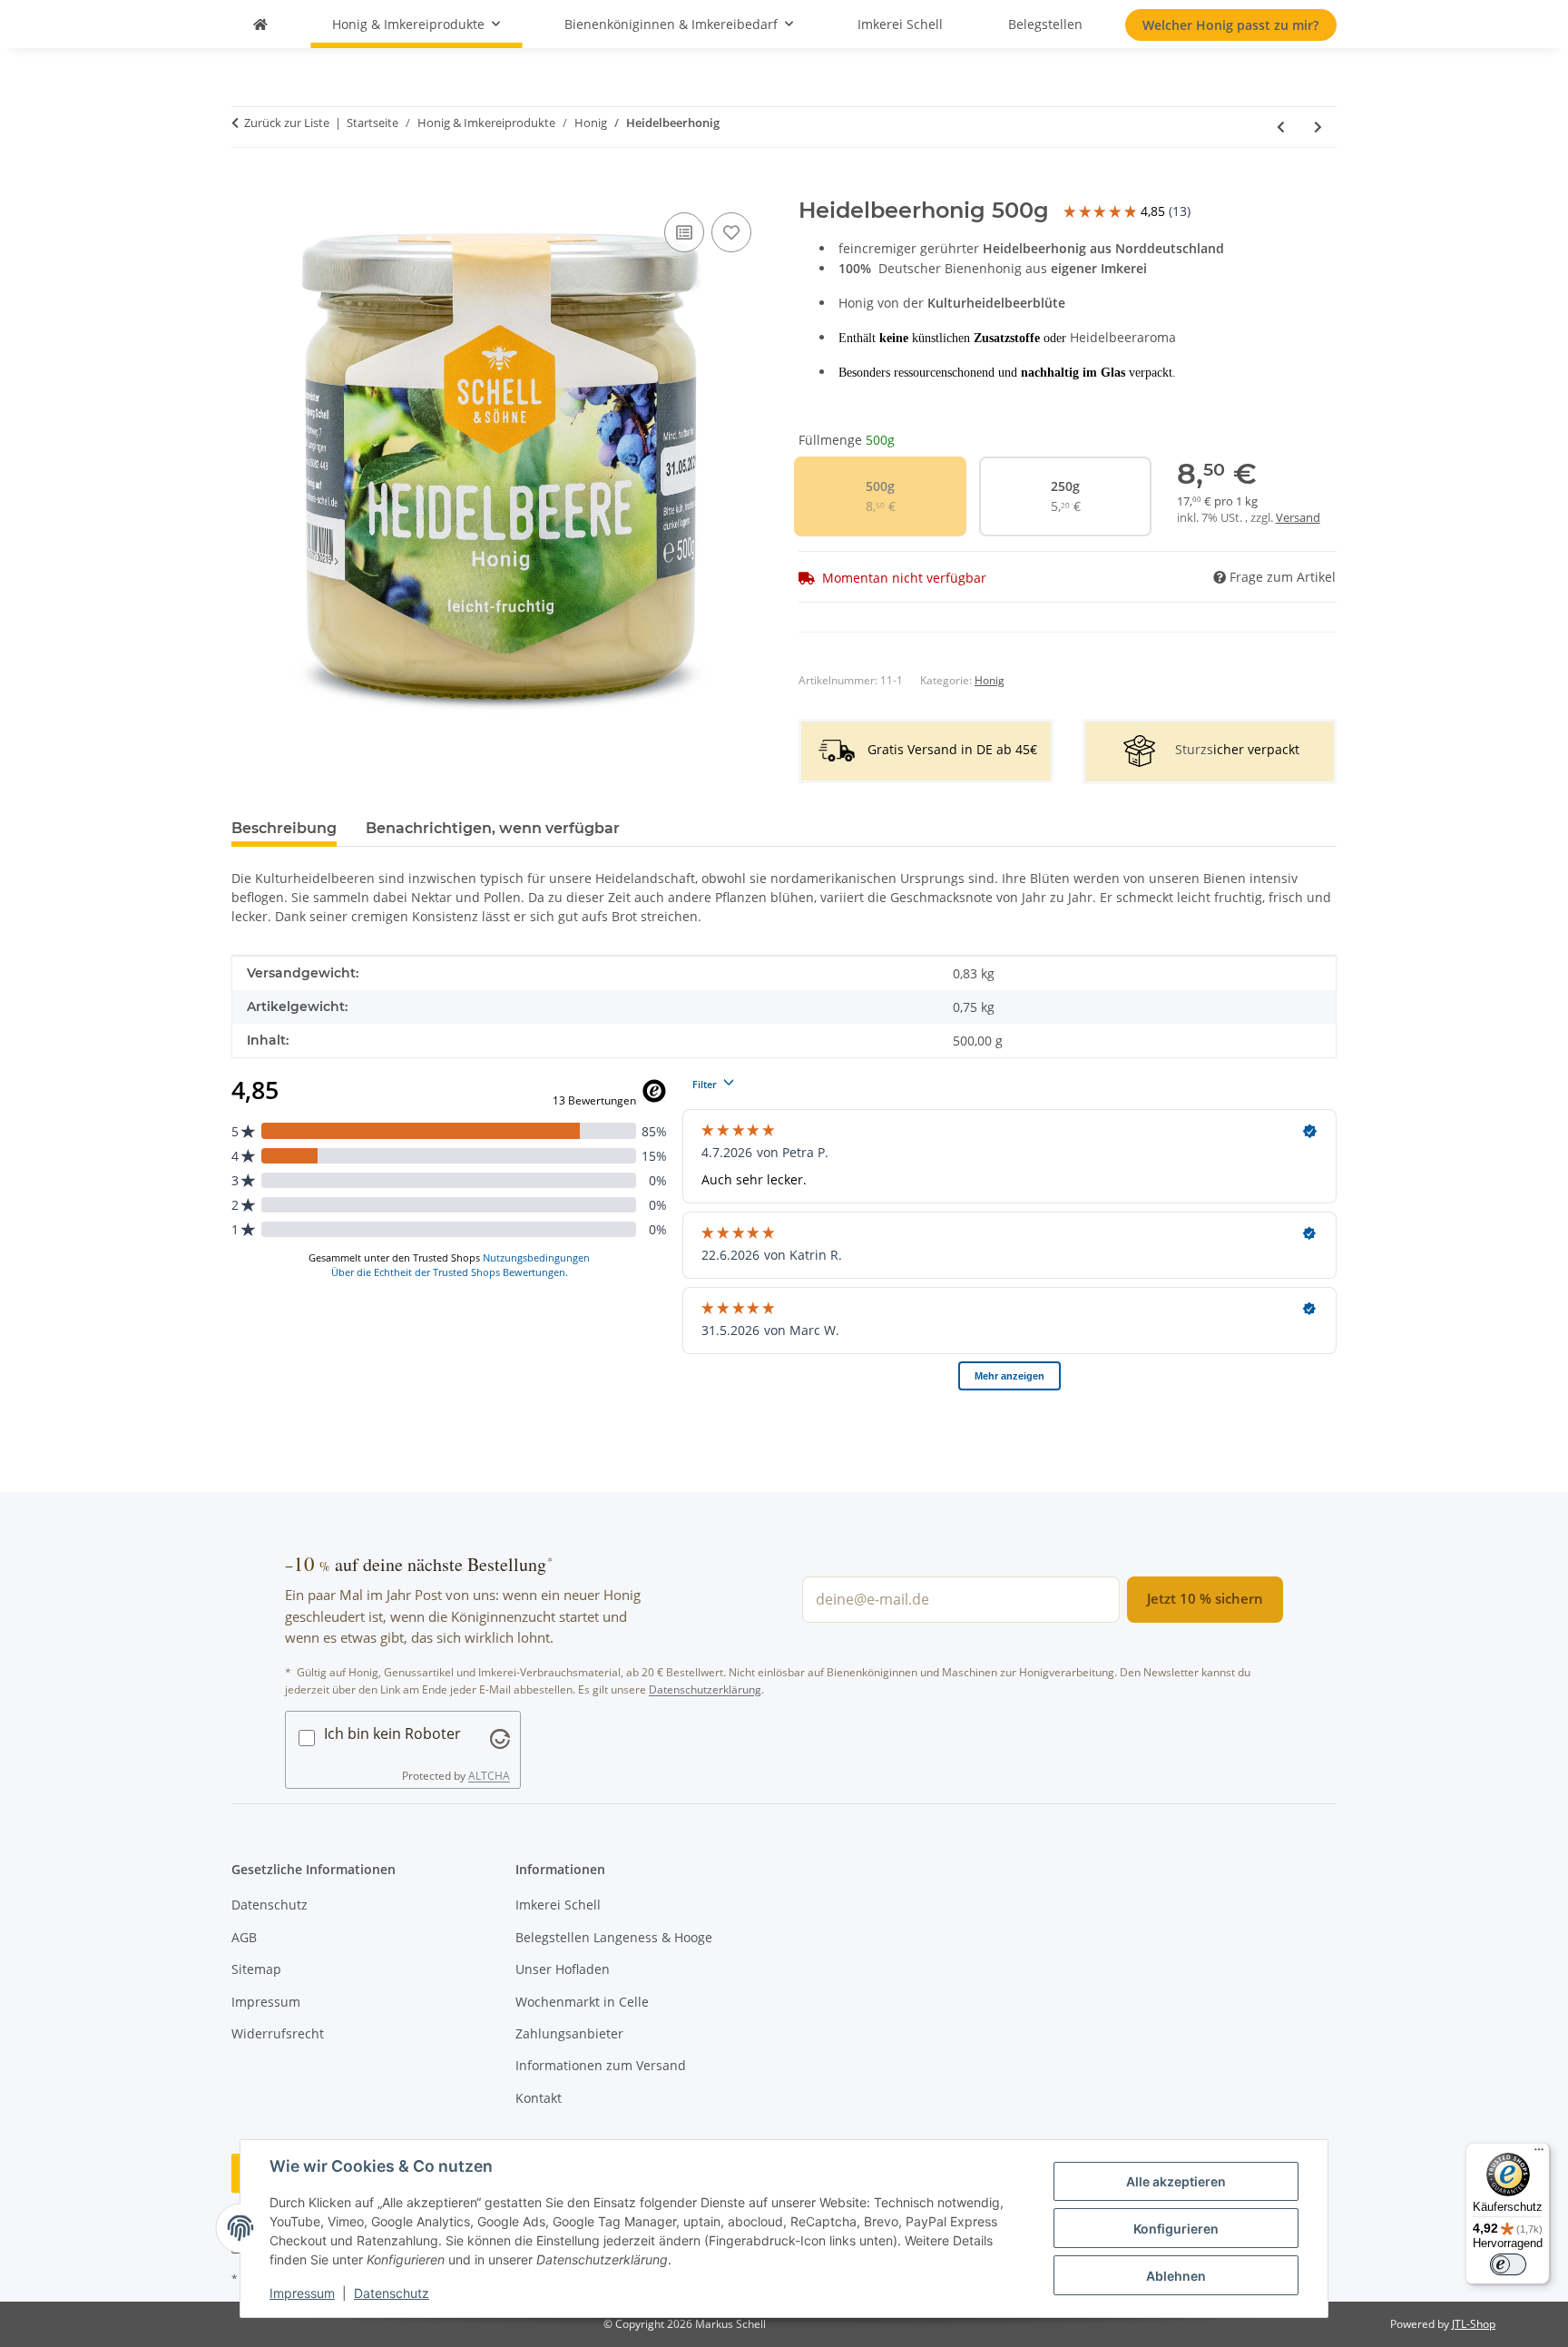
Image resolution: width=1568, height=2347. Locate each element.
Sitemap (256, 1969)
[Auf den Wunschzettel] (731, 232)
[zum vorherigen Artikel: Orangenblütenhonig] (1281, 127)
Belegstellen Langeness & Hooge (614, 1937)
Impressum (302, 2293)
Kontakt (539, 2098)
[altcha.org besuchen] (500, 1737)
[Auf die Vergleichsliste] (684, 232)
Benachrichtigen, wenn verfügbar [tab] (493, 828)
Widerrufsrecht (278, 2033)
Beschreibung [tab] (284, 828)
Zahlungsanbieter (569, 2033)
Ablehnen (1176, 2276)
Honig (990, 680)
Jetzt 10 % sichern (1205, 1598)
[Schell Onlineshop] (260, 24)
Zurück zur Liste (287, 123)
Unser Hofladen (563, 1969)
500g (887, 496)
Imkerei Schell (900, 24)
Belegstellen (1045, 24)
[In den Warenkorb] (246, 188)
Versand (1298, 517)
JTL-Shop (1474, 2324)
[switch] (1508, 2264)
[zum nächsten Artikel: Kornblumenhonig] (1318, 127)
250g (1073, 496)
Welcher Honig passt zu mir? (1230, 25)
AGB (244, 1937)
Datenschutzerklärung (705, 1689)
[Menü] (1539, 2154)
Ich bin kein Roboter (392, 1733)
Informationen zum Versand (601, 2065)
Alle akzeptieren (1176, 2181)
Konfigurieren (1176, 2229)
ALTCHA (489, 1776)
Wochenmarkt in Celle (582, 2002)
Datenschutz (392, 2293)
